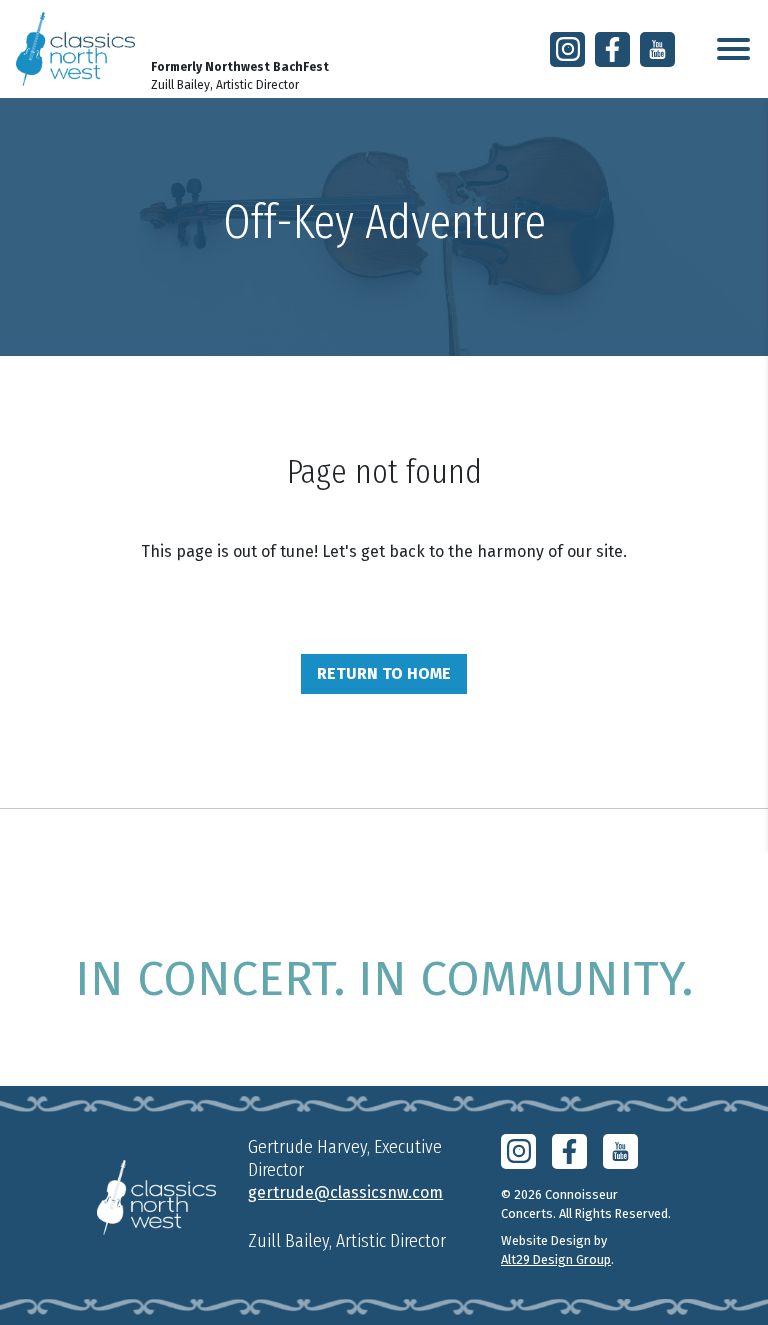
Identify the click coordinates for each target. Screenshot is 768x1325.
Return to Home (384, 673)
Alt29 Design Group (556, 1259)
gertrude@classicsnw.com (345, 1192)
